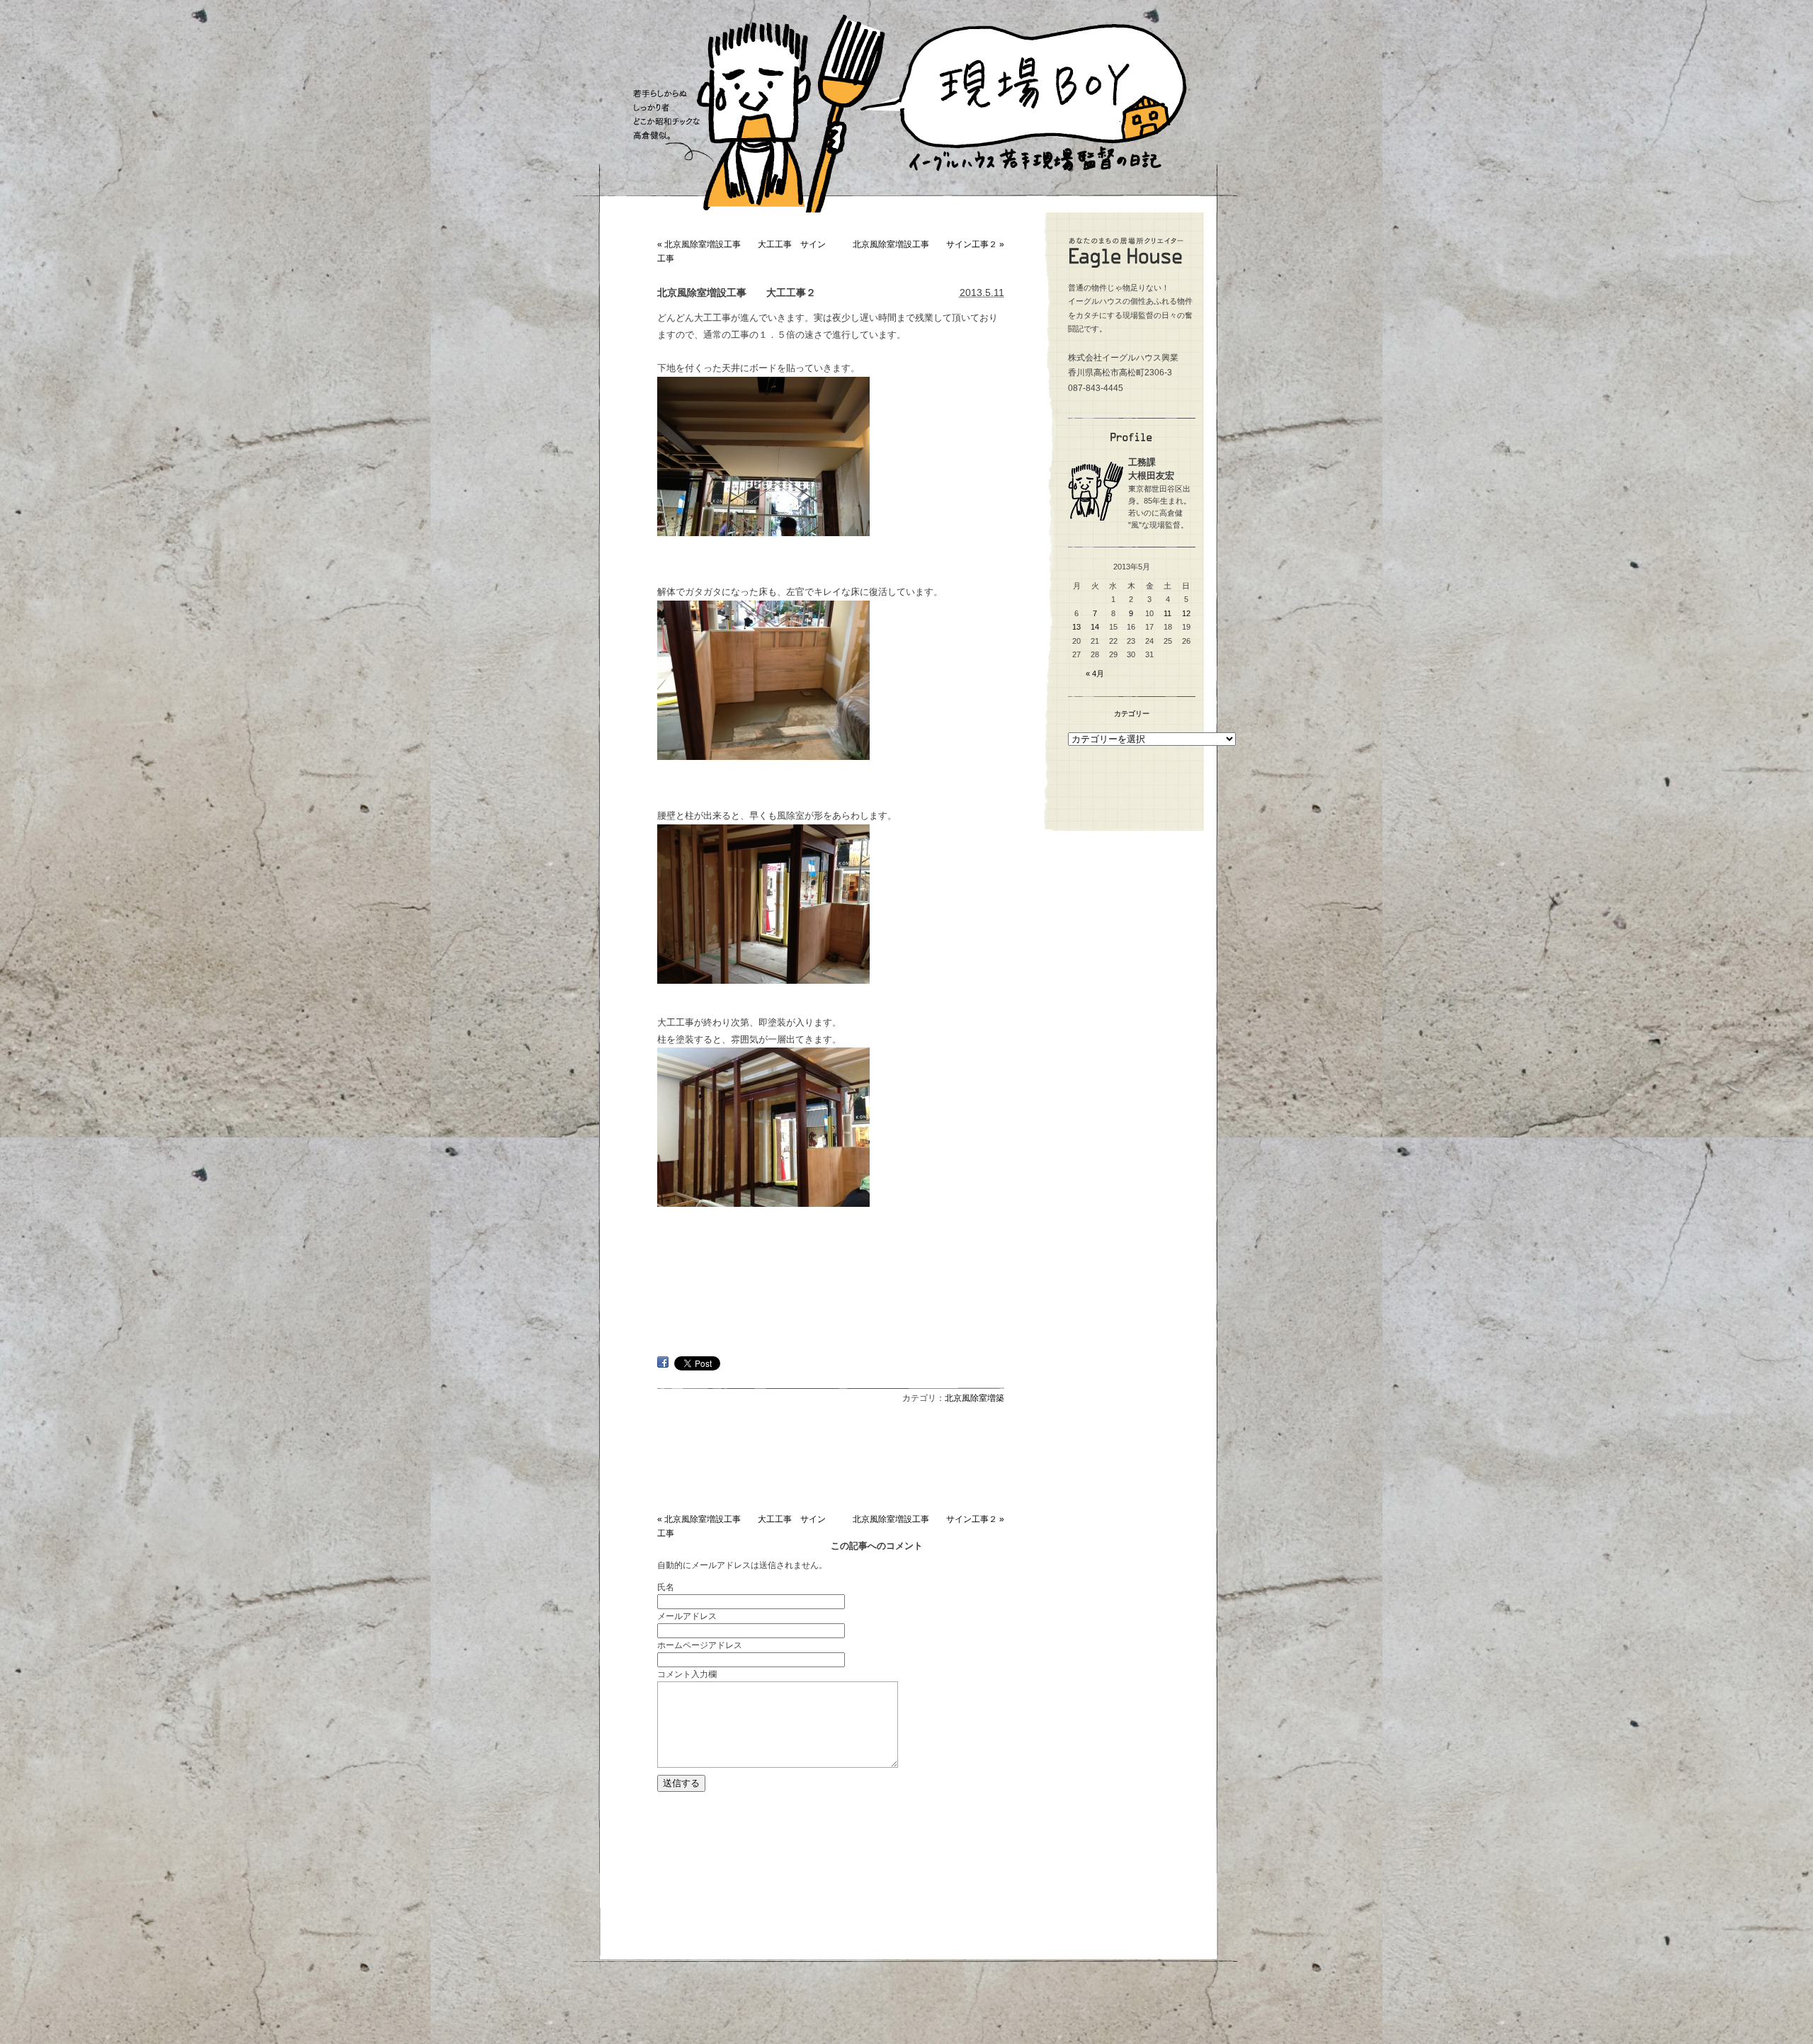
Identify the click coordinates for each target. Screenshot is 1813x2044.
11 (1167, 613)
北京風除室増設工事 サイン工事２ (928, 244)
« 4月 (1095, 674)
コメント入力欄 (687, 1674)
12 (1186, 613)
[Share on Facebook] (663, 1364)
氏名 (666, 1587)
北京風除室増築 (974, 1398)
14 (1095, 627)
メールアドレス (687, 1616)
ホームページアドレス (700, 1645)
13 (1076, 627)
